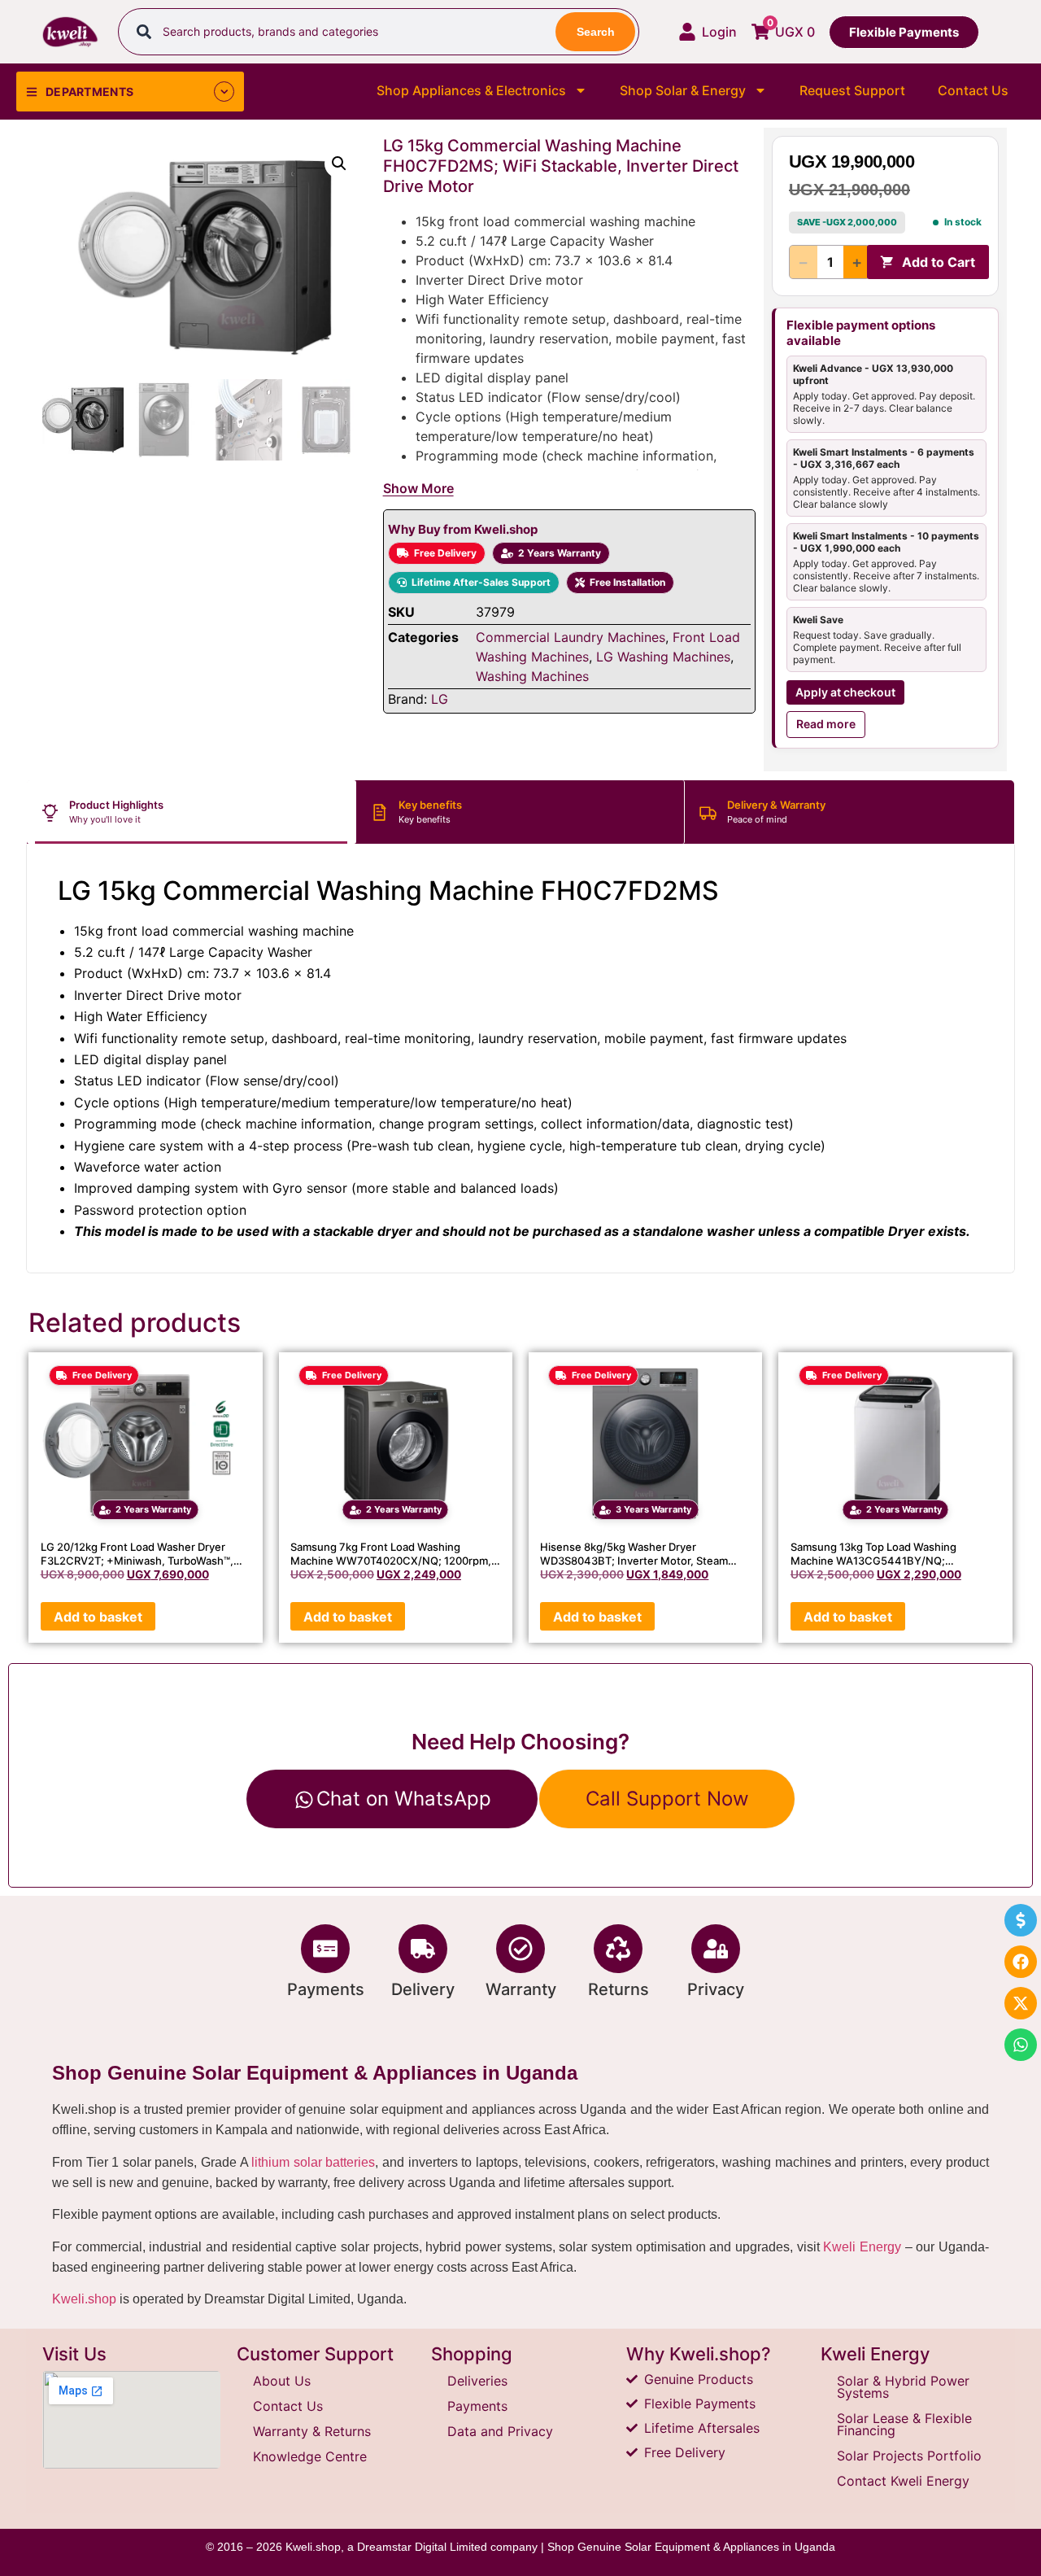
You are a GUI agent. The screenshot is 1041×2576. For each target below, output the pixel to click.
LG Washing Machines (663, 657)
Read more (826, 724)
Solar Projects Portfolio (909, 2456)
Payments (326, 1989)
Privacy (716, 1989)
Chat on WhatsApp (404, 1799)
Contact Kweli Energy (903, 2481)
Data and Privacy (500, 2431)
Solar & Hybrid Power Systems (903, 2387)
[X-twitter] (1021, 2003)
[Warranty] (520, 1949)
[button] (339, 164)
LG (440, 699)
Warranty (521, 1989)
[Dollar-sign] (1021, 1920)
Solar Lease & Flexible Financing (904, 2424)
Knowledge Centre (310, 2456)
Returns (619, 1989)
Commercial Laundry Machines (571, 637)
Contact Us (973, 90)
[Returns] (618, 1949)
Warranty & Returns (312, 2431)
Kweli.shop (84, 2299)
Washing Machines (532, 676)
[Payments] (325, 1949)
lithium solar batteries (313, 2162)
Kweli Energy (862, 2247)
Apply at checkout (845, 692)
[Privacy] (716, 1949)
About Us (282, 2381)
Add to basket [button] (98, 1617)
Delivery (423, 1989)
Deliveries (477, 2381)
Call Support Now (667, 1799)
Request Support (852, 90)
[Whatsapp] (1021, 2045)
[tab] (192, 812)
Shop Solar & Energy (683, 90)
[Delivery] (423, 1949)
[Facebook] (1021, 1962)
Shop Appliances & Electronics (471, 90)
